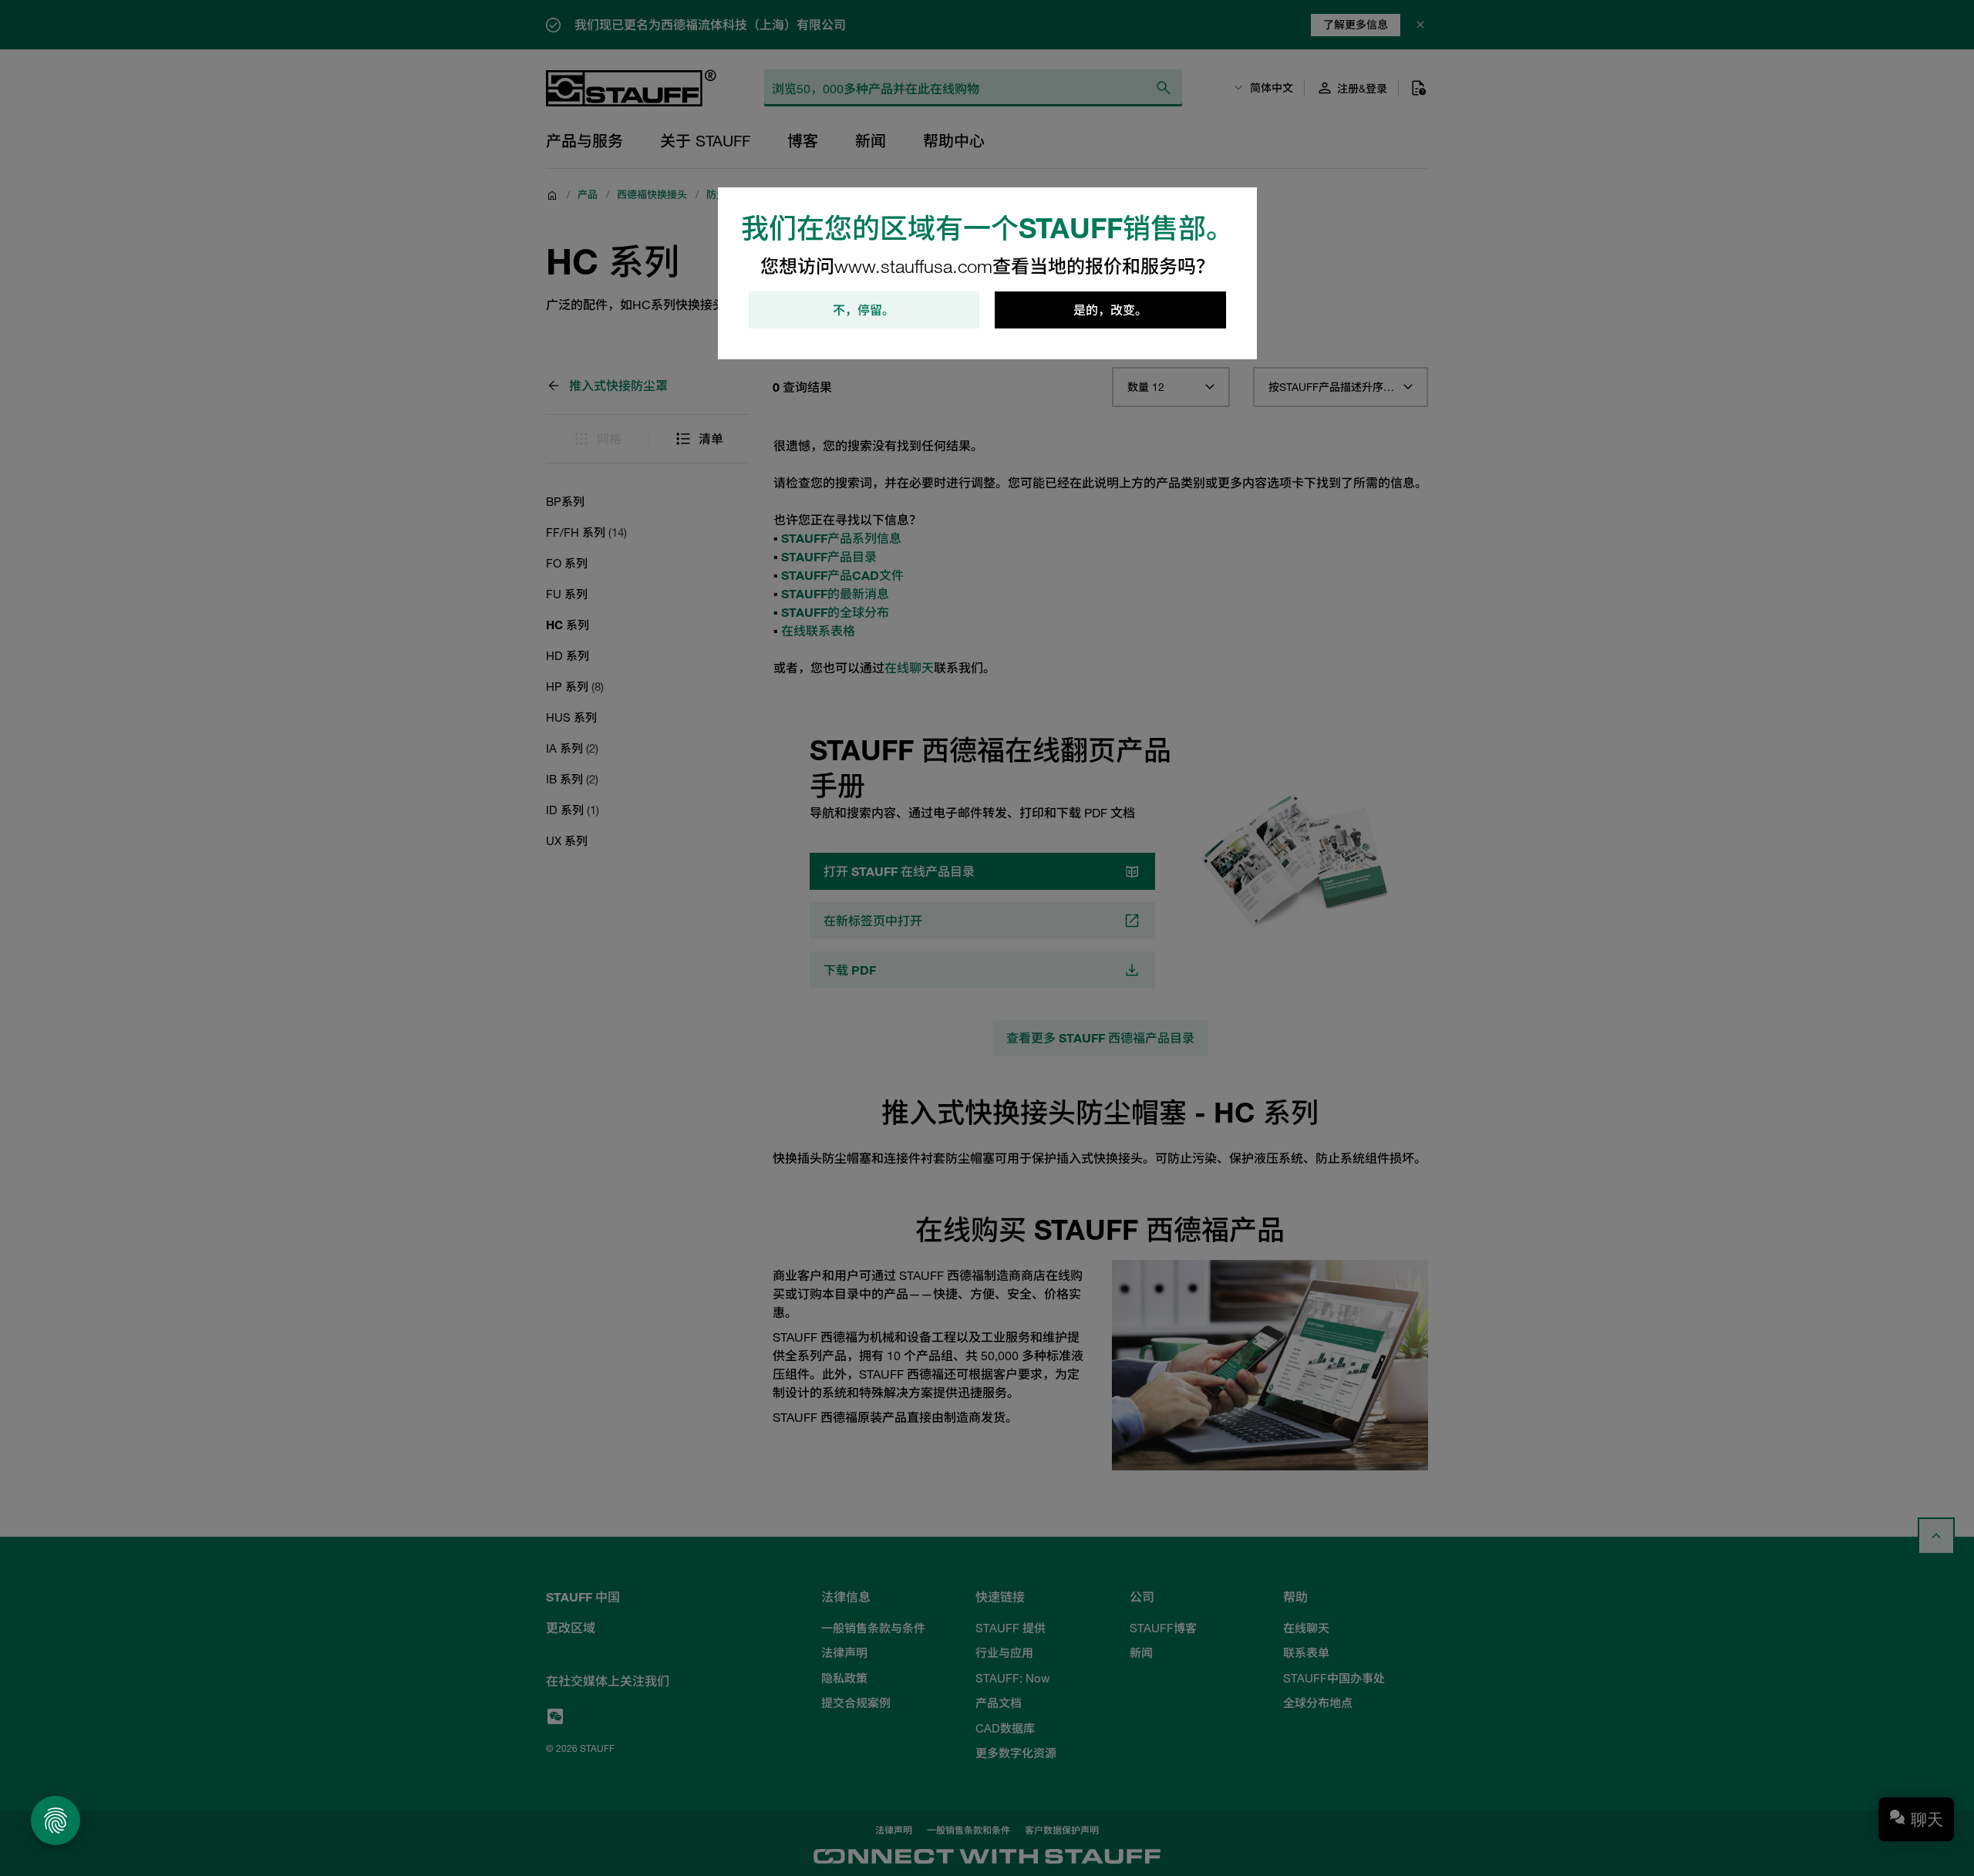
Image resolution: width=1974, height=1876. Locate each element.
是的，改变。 (1110, 310)
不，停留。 (864, 310)
